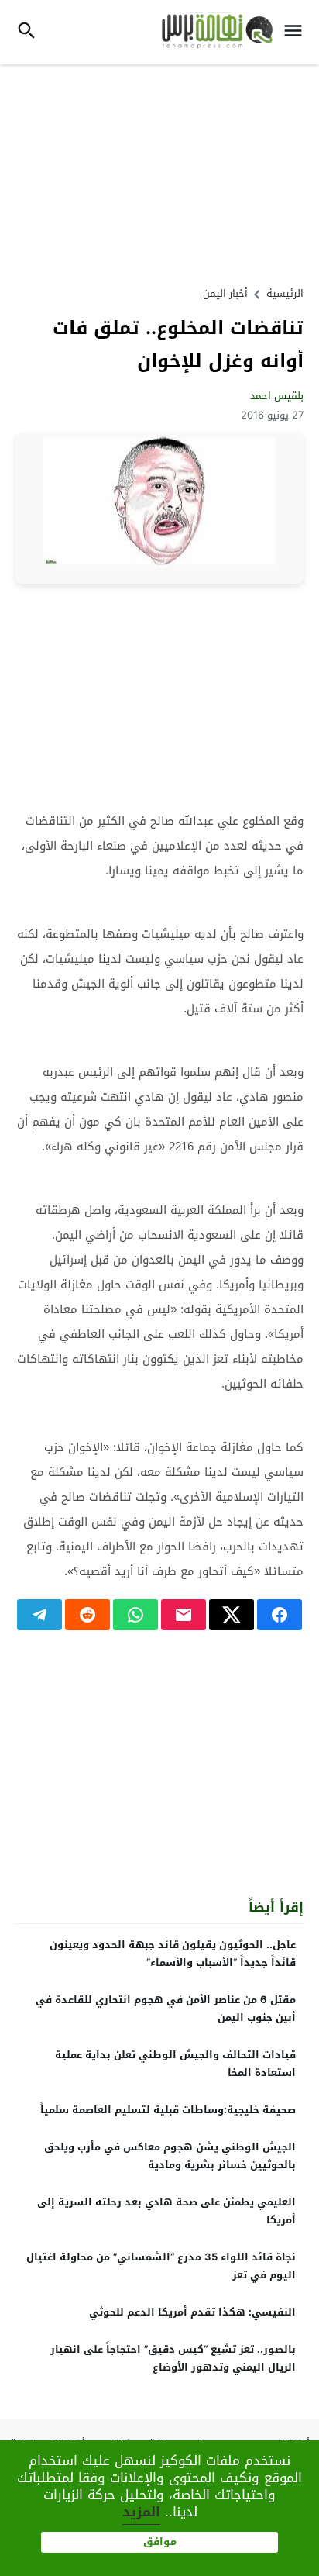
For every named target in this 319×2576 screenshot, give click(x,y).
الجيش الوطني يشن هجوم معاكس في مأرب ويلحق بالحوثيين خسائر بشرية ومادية (170, 2156)
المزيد (141, 2512)
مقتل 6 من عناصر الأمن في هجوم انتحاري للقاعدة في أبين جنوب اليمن (166, 2009)
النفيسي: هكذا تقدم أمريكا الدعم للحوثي (192, 2312)
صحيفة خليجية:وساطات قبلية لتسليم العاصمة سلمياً (168, 2110)
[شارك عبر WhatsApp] (135, 1615)
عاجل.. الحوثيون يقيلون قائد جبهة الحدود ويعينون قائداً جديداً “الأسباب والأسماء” (173, 1954)
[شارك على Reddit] (87, 1615)
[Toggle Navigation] (297, 32)
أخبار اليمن (225, 293)
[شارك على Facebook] (280, 1615)
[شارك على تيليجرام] (39, 1615)
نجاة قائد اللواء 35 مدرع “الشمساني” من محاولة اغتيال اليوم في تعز (161, 2266)
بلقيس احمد (277, 396)
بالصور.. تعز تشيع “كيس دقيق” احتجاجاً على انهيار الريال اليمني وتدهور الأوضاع (173, 2358)
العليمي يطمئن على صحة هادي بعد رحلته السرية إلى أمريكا (166, 2211)
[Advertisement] (159, 173)
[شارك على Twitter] (232, 1615)
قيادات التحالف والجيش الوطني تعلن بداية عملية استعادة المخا (175, 2064)
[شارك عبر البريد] (184, 1615)
